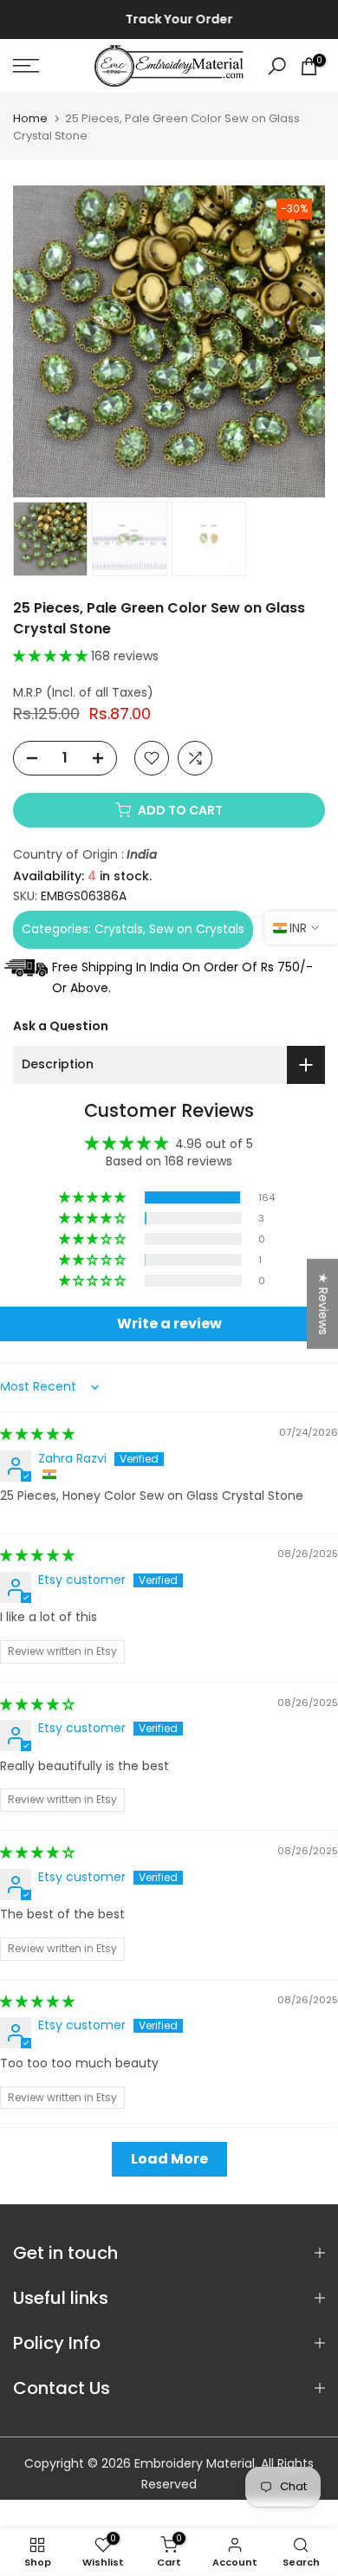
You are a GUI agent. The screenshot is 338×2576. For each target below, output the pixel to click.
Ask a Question (61, 1026)
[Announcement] (169, 20)
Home (30, 118)
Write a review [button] (169, 1324)
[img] (37, 1434)
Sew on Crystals (197, 929)
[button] (52, 656)
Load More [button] (169, 2159)
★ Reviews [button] (323, 1303)
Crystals (119, 929)
